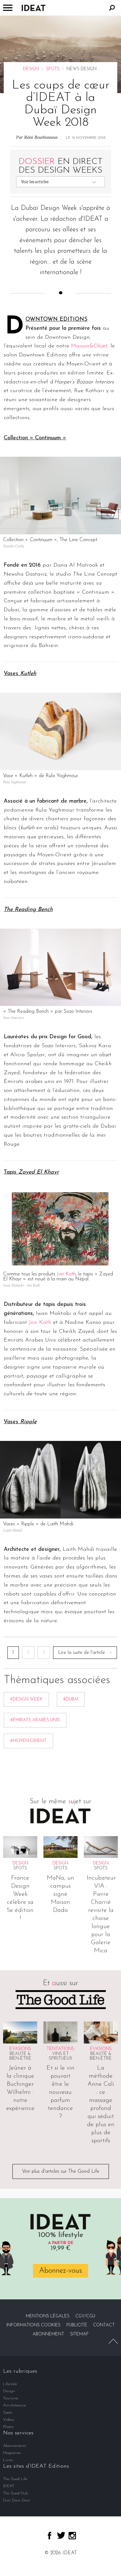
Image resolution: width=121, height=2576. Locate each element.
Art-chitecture (15, 2405)
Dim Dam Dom (17, 2500)
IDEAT (9, 2486)
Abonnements (15, 2446)
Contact (104, 2325)
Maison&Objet (89, 346)
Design (31, 69)
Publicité (77, 2325)
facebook (49, 2536)
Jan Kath (66, 1274)
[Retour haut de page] (113, 2341)
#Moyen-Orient (28, 1741)
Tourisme (11, 2398)
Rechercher (112, 8)
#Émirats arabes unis (35, 1720)
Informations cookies (34, 2325)
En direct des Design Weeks (61, 166)
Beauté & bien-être (20, 2056)
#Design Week (26, 1699)
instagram (72, 2536)
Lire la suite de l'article (81, 1653)
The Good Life (15, 2479)
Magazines (12, 2453)
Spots (53, 69)
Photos (9, 2427)
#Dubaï (71, 1699)
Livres (8, 2460)
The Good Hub (16, 2493)
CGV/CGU (85, 2316)
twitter (61, 2535)
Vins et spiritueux (60, 2056)
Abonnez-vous (60, 2271)
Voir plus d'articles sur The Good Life (61, 2171)
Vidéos (9, 2420)
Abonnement (48, 2334)
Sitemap (79, 2334)
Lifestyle (10, 2384)
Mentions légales (48, 2316)
